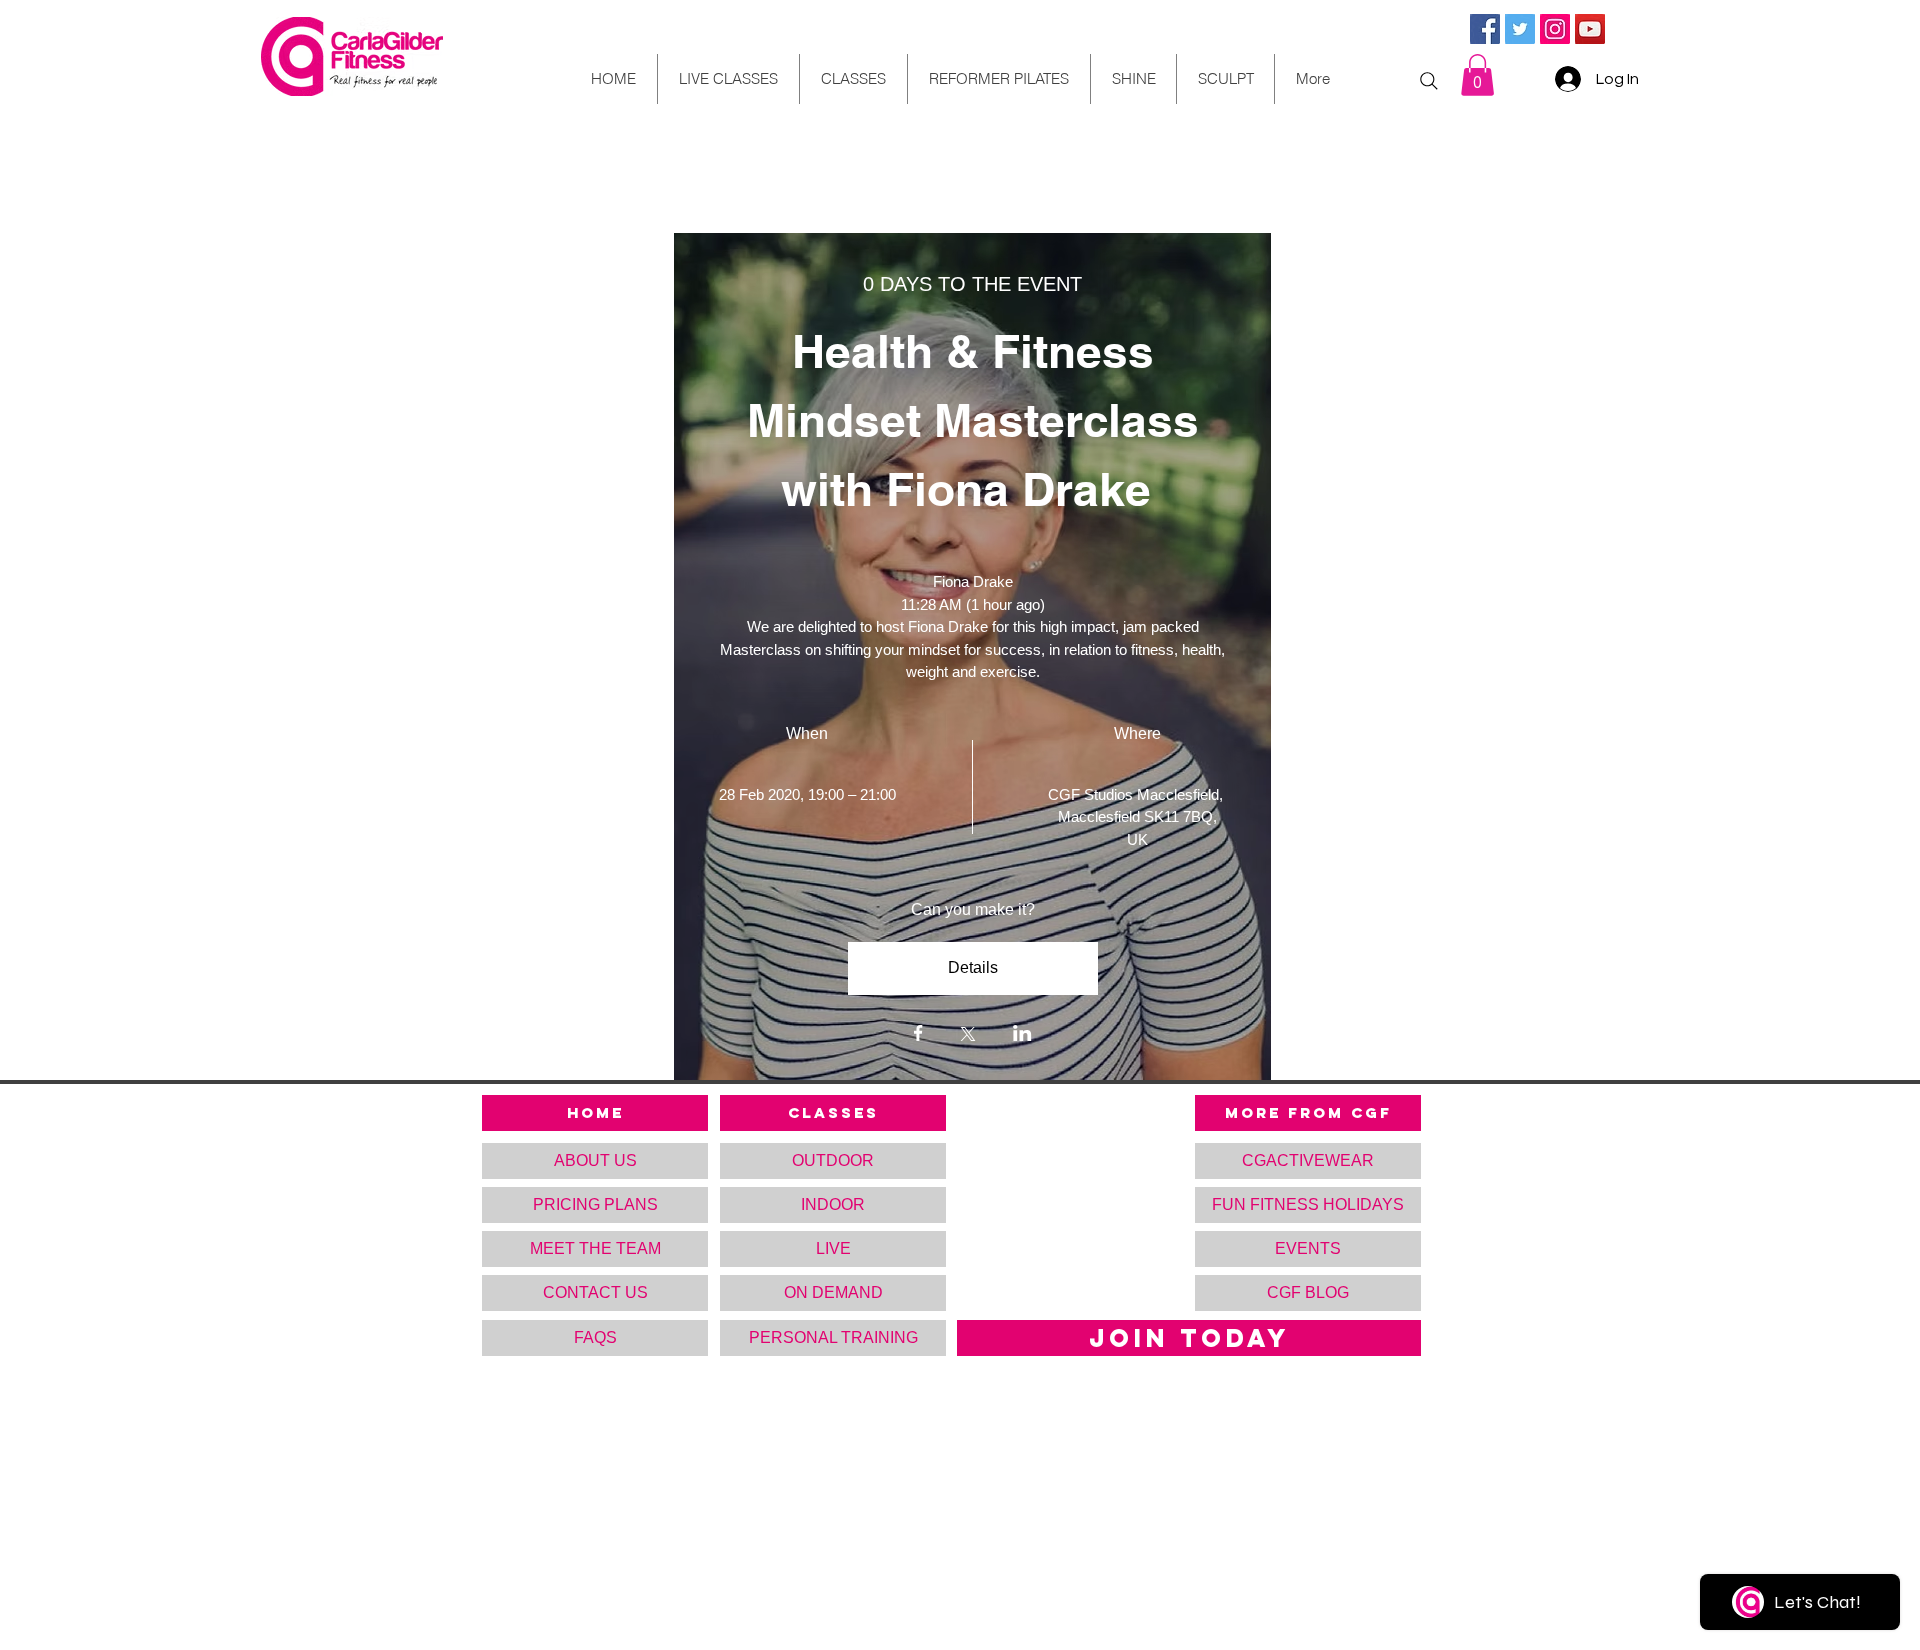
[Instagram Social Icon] (1555, 29)
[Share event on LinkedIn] (1022, 1035)
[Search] (1429, 81)
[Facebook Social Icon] (1485, 29)
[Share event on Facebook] (918, 1035)
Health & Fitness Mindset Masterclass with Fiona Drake (979, 420)
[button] (1477, 75)
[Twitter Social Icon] (1520, 29)
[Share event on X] (968, 1036)
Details (973, 967)
